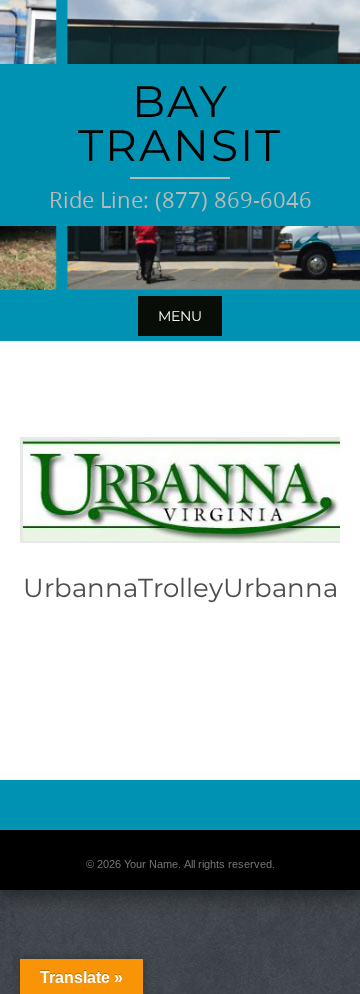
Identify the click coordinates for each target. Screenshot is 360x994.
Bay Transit (180, 123)
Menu (180, 316)
